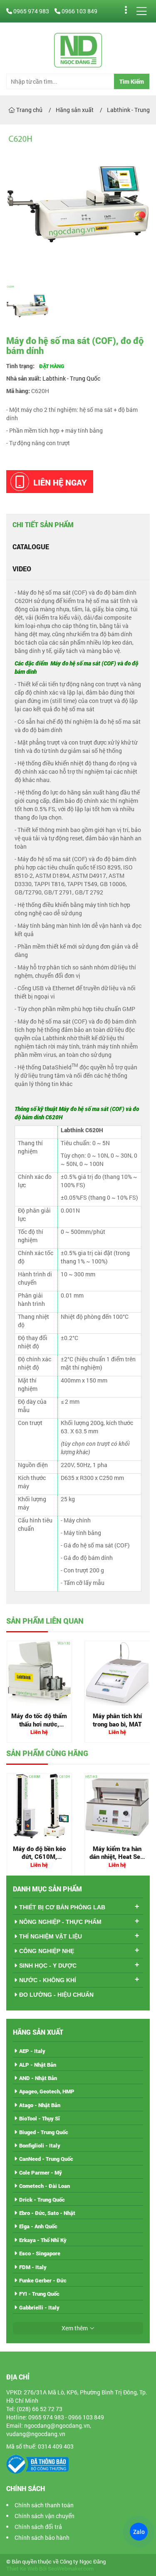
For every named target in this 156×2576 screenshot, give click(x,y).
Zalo (139, 2532)
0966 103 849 (79, 11)
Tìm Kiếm (132, 81)
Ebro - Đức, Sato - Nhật (47, 2213)
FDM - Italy (33, 2267)
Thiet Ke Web (22, 2569)
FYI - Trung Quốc (39, 2294)
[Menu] (141, 11)
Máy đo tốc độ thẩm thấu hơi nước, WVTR (39, 1724)
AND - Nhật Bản (38, 2078)
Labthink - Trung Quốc (71, 378)
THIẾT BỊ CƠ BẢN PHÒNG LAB (62, 1907)
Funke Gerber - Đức (43, 2280)
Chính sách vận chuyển (45, 2516)
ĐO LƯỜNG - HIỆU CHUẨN (56, 1995)
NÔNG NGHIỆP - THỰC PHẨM (60, 1922)
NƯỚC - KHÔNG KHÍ (48, 1980)
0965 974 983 (31, 11)
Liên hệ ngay (60, 482)
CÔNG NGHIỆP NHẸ (47, 1951)
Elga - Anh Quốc (38, 2226)
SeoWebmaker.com (71, 2569)
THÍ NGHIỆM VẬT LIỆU (51, 1936)
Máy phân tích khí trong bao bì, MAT (117, 1720)
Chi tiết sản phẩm (43, 524)
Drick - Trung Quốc (42, 2200)
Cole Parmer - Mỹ (41, 2172)
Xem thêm (75, 2328)
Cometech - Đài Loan (45, 2186)
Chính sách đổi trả (38, 2527)
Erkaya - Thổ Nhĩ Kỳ (43, 2240)
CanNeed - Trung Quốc (46, 2159)
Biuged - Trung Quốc (44, 2132)
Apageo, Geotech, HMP (47, 2091)
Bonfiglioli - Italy (40, 2145)
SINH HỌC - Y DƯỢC (48, 1966)
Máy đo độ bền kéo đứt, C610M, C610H (39, 1857)
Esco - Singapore (40, 2253)
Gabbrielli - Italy (39, 2307)
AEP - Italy (32, 2051)
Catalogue (31, 547)
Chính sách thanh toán (44, 2505)
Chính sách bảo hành (42, 2537)
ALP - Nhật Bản (38, 2065)
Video (22, 569)
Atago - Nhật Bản (40, 2105)
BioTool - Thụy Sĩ (40, 2118)
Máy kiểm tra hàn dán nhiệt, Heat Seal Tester (117, 1857)
